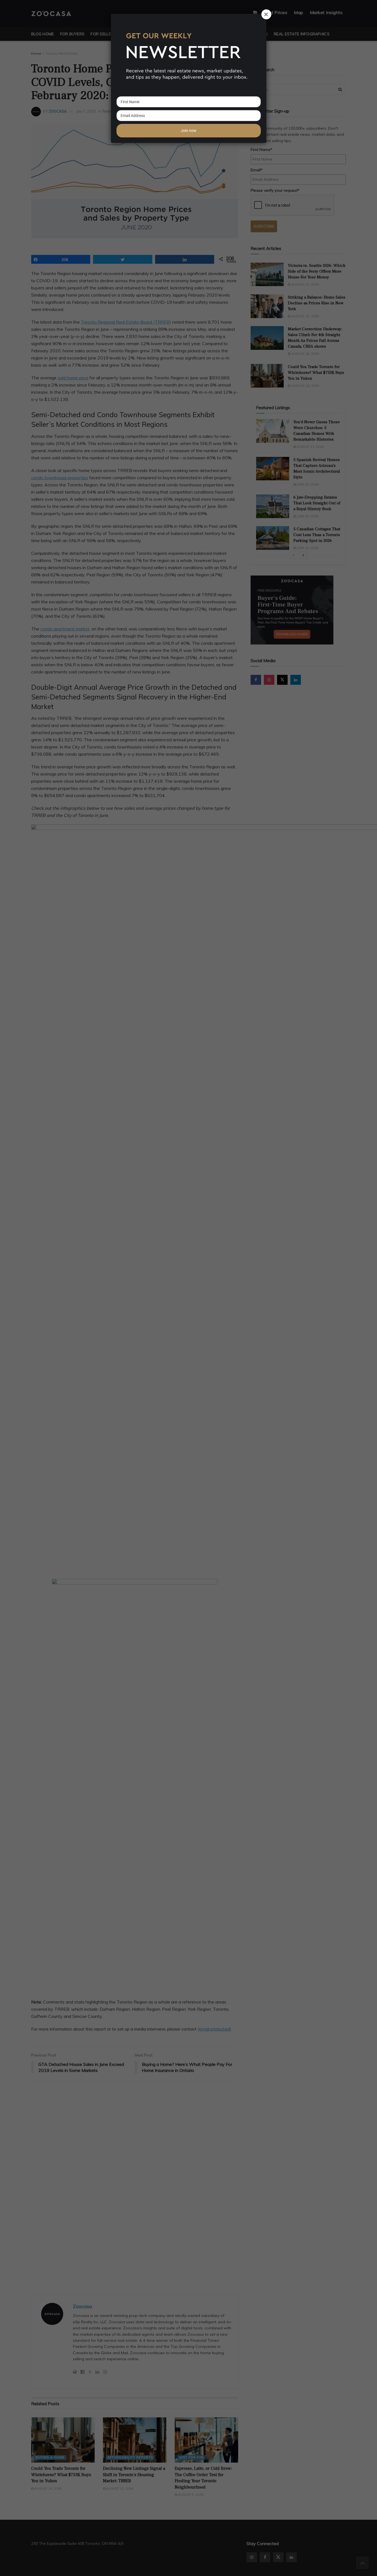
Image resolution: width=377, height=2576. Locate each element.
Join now (189, 130)
